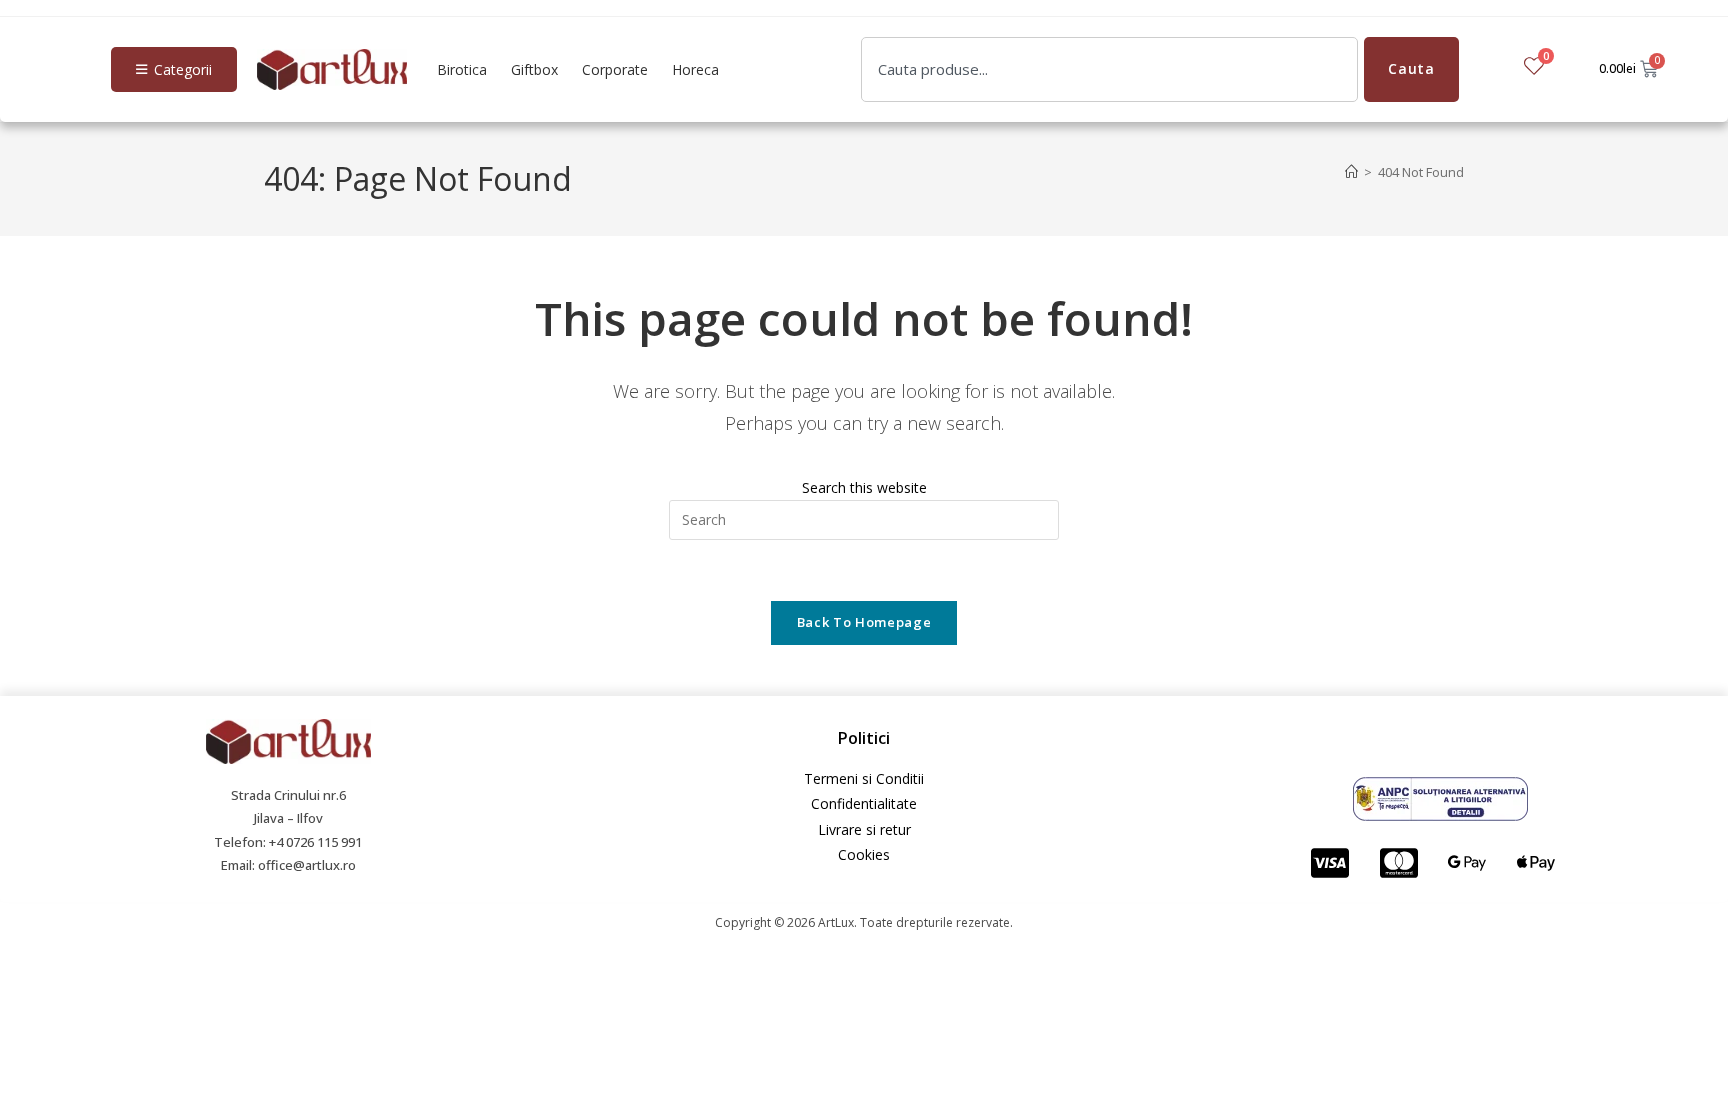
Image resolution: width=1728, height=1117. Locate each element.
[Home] (1351, 172)
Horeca (695, 69)
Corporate (615, 69)
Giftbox (534, 69)
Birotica (462, 69)
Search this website (864, 487)
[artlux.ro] (332, 69)
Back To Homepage (864, 622)
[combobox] (1110, 69)
